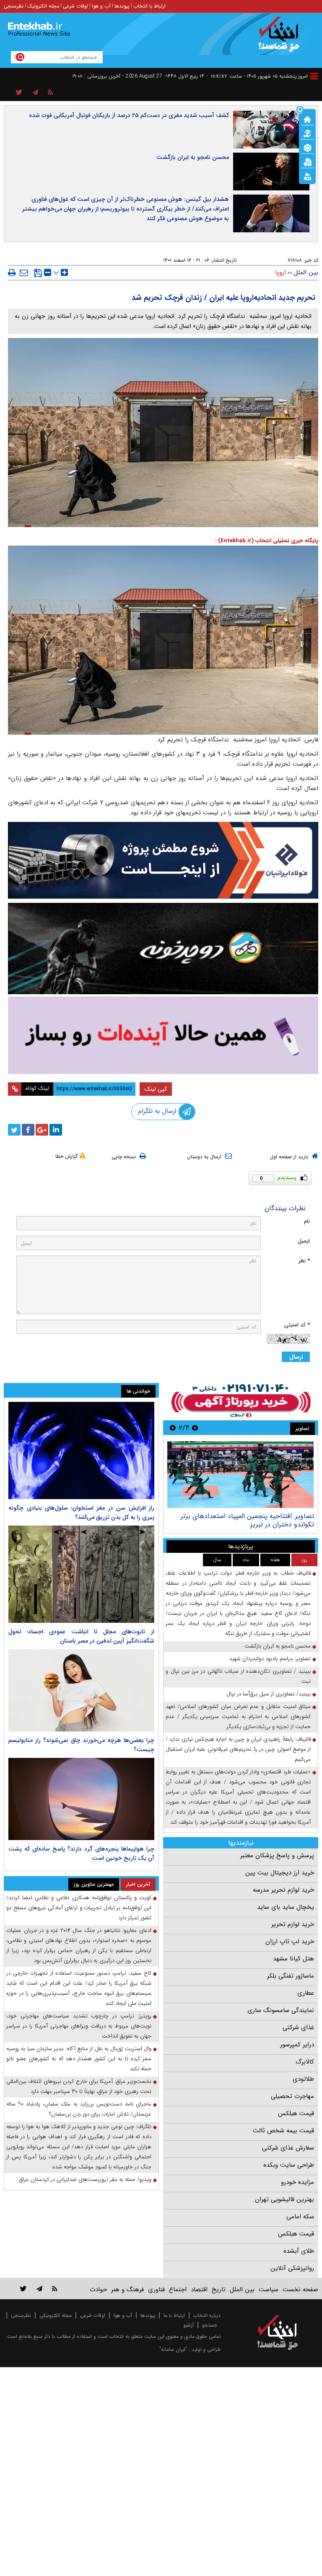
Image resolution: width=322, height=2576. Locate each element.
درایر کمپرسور (297, 2045)
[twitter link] (23, 2289)
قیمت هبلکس (296, 2113)
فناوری (156, 2290)
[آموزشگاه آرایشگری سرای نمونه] (163, 1035)
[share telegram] (35, 93)
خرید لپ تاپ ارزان (290, 1942)
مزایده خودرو (297, 2182)
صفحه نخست (300, 2290)
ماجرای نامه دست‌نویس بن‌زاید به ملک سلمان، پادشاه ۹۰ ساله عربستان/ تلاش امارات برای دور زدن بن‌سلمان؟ (79, 2109)
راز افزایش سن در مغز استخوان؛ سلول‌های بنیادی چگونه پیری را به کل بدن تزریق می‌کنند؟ (81, 1513)
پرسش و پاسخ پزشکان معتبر (277, 1856)
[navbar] (314, 76)
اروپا (280, 273)
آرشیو (188, 2325)
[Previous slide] (195, 1428)
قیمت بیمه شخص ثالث (283, 2131)
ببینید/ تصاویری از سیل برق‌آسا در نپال (269, 1694)
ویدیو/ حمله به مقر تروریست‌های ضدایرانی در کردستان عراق (85, 2180)
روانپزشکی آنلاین (292, 2268)
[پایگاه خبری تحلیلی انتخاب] (282, 38)
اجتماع (178, 2290)
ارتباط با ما (174, 2315)
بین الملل (306, 273)
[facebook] (28, 1130)
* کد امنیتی (297, 1325)
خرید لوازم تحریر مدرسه (283, 1890)
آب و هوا (101, 6)
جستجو (210, 2325)
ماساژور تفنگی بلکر (291, 1976)
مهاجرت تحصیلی (292, 2096)
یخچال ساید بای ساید (286, 1907)
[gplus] (42, 1130)
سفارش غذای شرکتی (288, 2148)
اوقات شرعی (75, 6)
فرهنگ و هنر (127, 2290)
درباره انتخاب (207, 2315)
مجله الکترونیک (43, 6)
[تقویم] (307, 161)
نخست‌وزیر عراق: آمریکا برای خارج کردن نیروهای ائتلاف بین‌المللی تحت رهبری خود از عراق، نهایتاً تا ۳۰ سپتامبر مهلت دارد (79, 2086)
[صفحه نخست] (307, 119)
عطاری (306, 1993)
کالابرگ (305, 2062)
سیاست (269, 2290)
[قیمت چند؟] (307, 133)
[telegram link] (39, 2289)
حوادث (98, 2290)
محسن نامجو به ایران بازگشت (193, 157)
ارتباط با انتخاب (149, 6)
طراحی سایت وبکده (289, 2165)
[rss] (51, 93)
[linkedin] (56, 1130)
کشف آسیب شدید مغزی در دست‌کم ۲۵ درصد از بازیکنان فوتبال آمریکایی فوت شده (129, 115)
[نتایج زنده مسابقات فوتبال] (307, 176)
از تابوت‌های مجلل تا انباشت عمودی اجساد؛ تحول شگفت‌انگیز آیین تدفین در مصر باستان (81, 1636)
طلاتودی (303, 2079)
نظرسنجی (14, 6)
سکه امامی (300, 2217)
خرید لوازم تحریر (293, 1924)
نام (307, 1221)
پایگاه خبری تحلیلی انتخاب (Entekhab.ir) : (267, 541)
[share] (19, 93)
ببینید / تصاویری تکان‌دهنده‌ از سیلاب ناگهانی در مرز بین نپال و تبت (238, 1676)
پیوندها (122, 6)
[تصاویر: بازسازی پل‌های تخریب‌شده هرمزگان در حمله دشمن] (240, 1475)
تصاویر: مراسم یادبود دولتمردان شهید (270, 1659)
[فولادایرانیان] (163, 860)
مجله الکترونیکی (56, 2315)
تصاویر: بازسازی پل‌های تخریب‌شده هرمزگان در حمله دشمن (241, 1520)
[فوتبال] (307, 147)
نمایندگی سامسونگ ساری (281, 2010)
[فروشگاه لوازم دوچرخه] (163, 949)
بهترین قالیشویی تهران (284, 2199)
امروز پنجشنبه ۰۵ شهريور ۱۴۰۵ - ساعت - (257, 76)
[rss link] (55, 2289)
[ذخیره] (38, 273)
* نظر (304, 1261)
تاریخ (219, 2290)
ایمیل (304, 1241)
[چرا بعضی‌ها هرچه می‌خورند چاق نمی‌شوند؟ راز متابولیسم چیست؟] (81, 1690)
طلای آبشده (299, 2251)
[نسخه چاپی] (12, 273)
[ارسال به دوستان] (24, 273)
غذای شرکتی (298, 2028)
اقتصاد (199, 2290)
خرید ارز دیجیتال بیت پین (280, 1873)
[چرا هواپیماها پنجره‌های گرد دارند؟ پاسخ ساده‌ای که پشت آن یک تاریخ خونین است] (81, 1799)
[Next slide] (173, 1428)
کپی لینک (156, 1089)
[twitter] (14, 1130)
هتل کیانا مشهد (293, 1959)
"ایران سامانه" (173, 2349)
